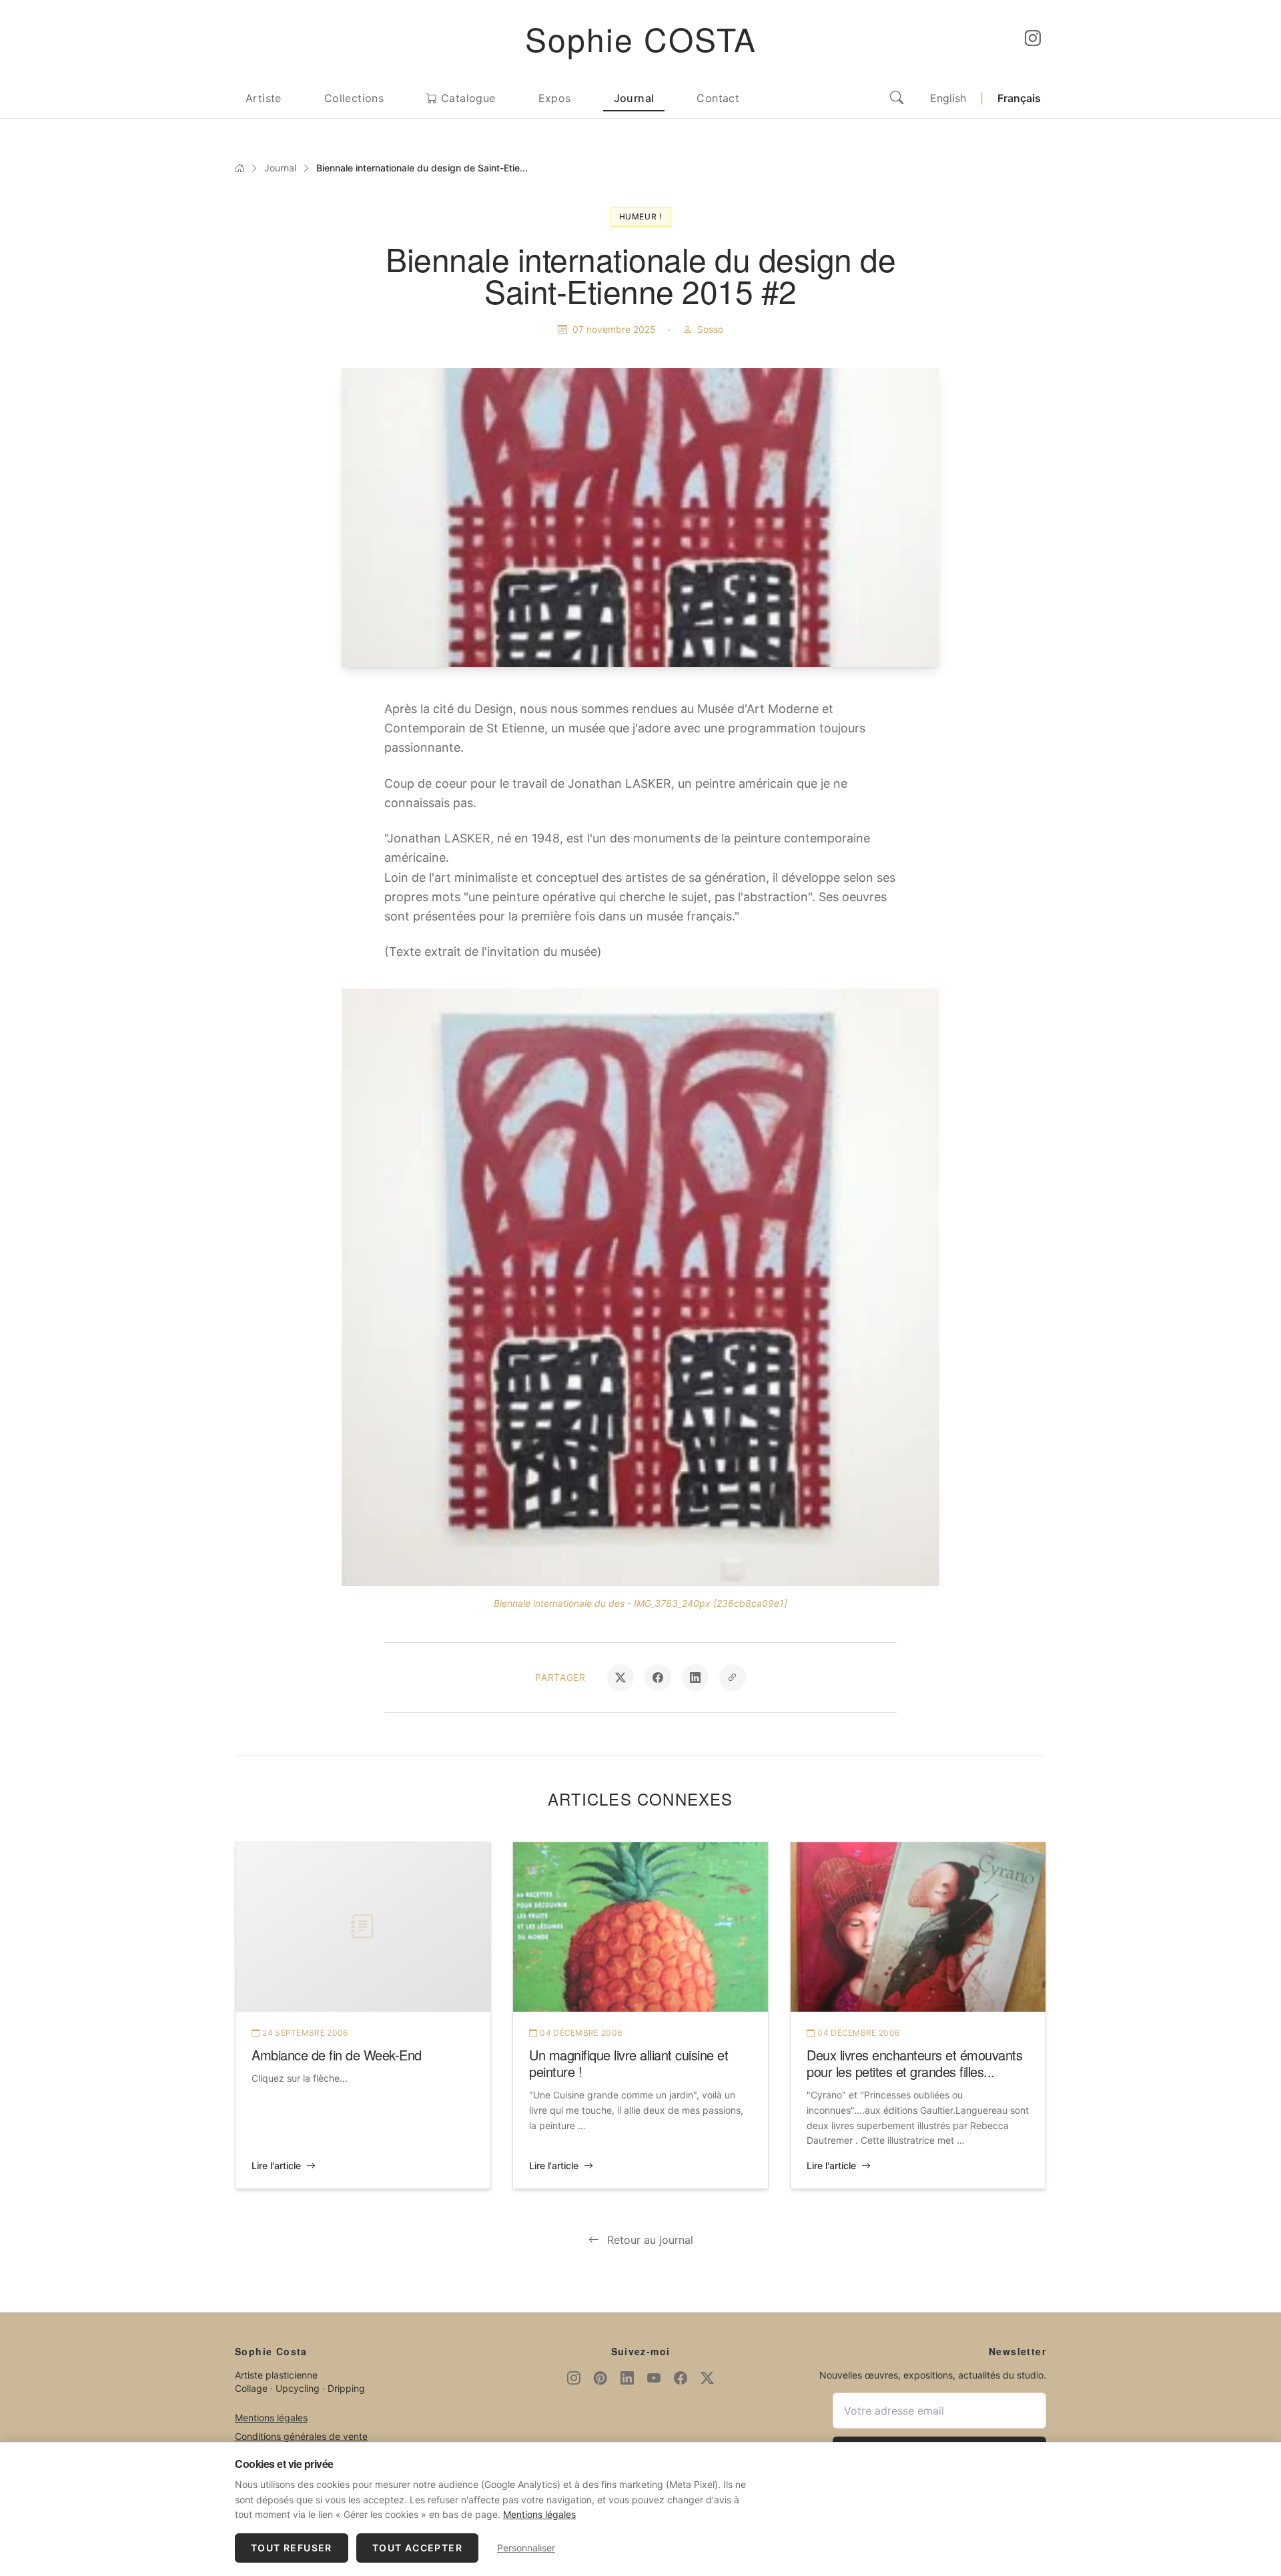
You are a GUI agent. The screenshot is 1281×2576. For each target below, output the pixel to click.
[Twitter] (707, 2378)
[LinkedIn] (627, 2378)
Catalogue (467, 98)
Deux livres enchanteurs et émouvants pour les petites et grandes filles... (914, 2063)
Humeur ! (641, 216)
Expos (555, 98)
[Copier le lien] (733, 1678)
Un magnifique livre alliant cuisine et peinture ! (628, 2063)
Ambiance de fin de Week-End (337, 2055)
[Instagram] (1033, 39)
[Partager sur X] (620, 1678)
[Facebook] (681, 2378)
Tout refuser (292, 2548)
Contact (718, 98)
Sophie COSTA (641, 38)
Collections (354, 98)
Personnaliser (526, 2548)
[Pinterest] (600, 2378)
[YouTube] (654, 2378)
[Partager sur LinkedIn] (695, 1678)
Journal (634, 98)
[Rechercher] (897, 98)
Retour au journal (650, 2240)
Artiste (264, 98)
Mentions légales (271, 2418)
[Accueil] (240, 168)
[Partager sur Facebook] (658, 1678)
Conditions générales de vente (301, 2436)
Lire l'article (276, 2165)
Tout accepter (417, 2548)
